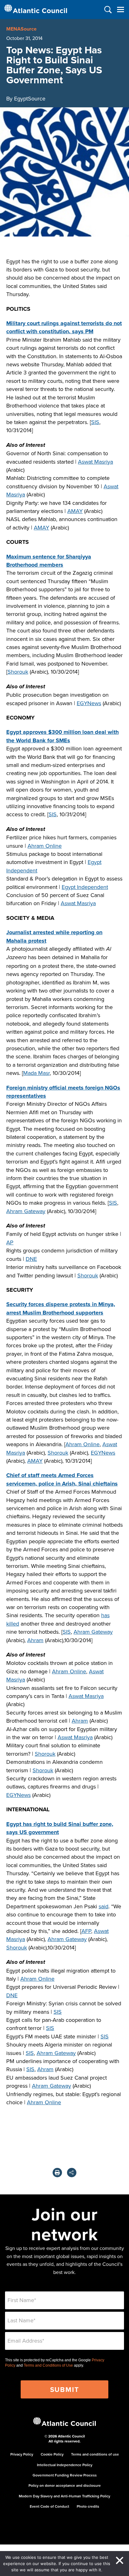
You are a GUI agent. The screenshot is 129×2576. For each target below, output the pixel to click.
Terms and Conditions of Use (48, 2365)
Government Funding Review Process (65, 2475)
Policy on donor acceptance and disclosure (65, 2485)
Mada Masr (36, 1073)
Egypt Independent (85, 887)
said (103, 1906)
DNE (31, 1259)
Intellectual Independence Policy (65, 2465)
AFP (86, 1931)
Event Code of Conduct (49, 2506)
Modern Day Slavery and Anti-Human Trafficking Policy (64, 2496)
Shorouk (18, 672)
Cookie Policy (52, 2454)
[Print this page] (57, 2173)
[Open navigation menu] (120, 10)
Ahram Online (45, 846)
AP (10, 1242)
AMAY (75, 511)
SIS (95, 422)
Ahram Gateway (26, 1211)
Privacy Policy (22, 2454)
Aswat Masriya (95, 462)
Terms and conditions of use (95, 2454)
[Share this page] (72, 2173)
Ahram (35, 1640)
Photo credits (88, 2506)
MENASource (21, 29)
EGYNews (89, 703)
